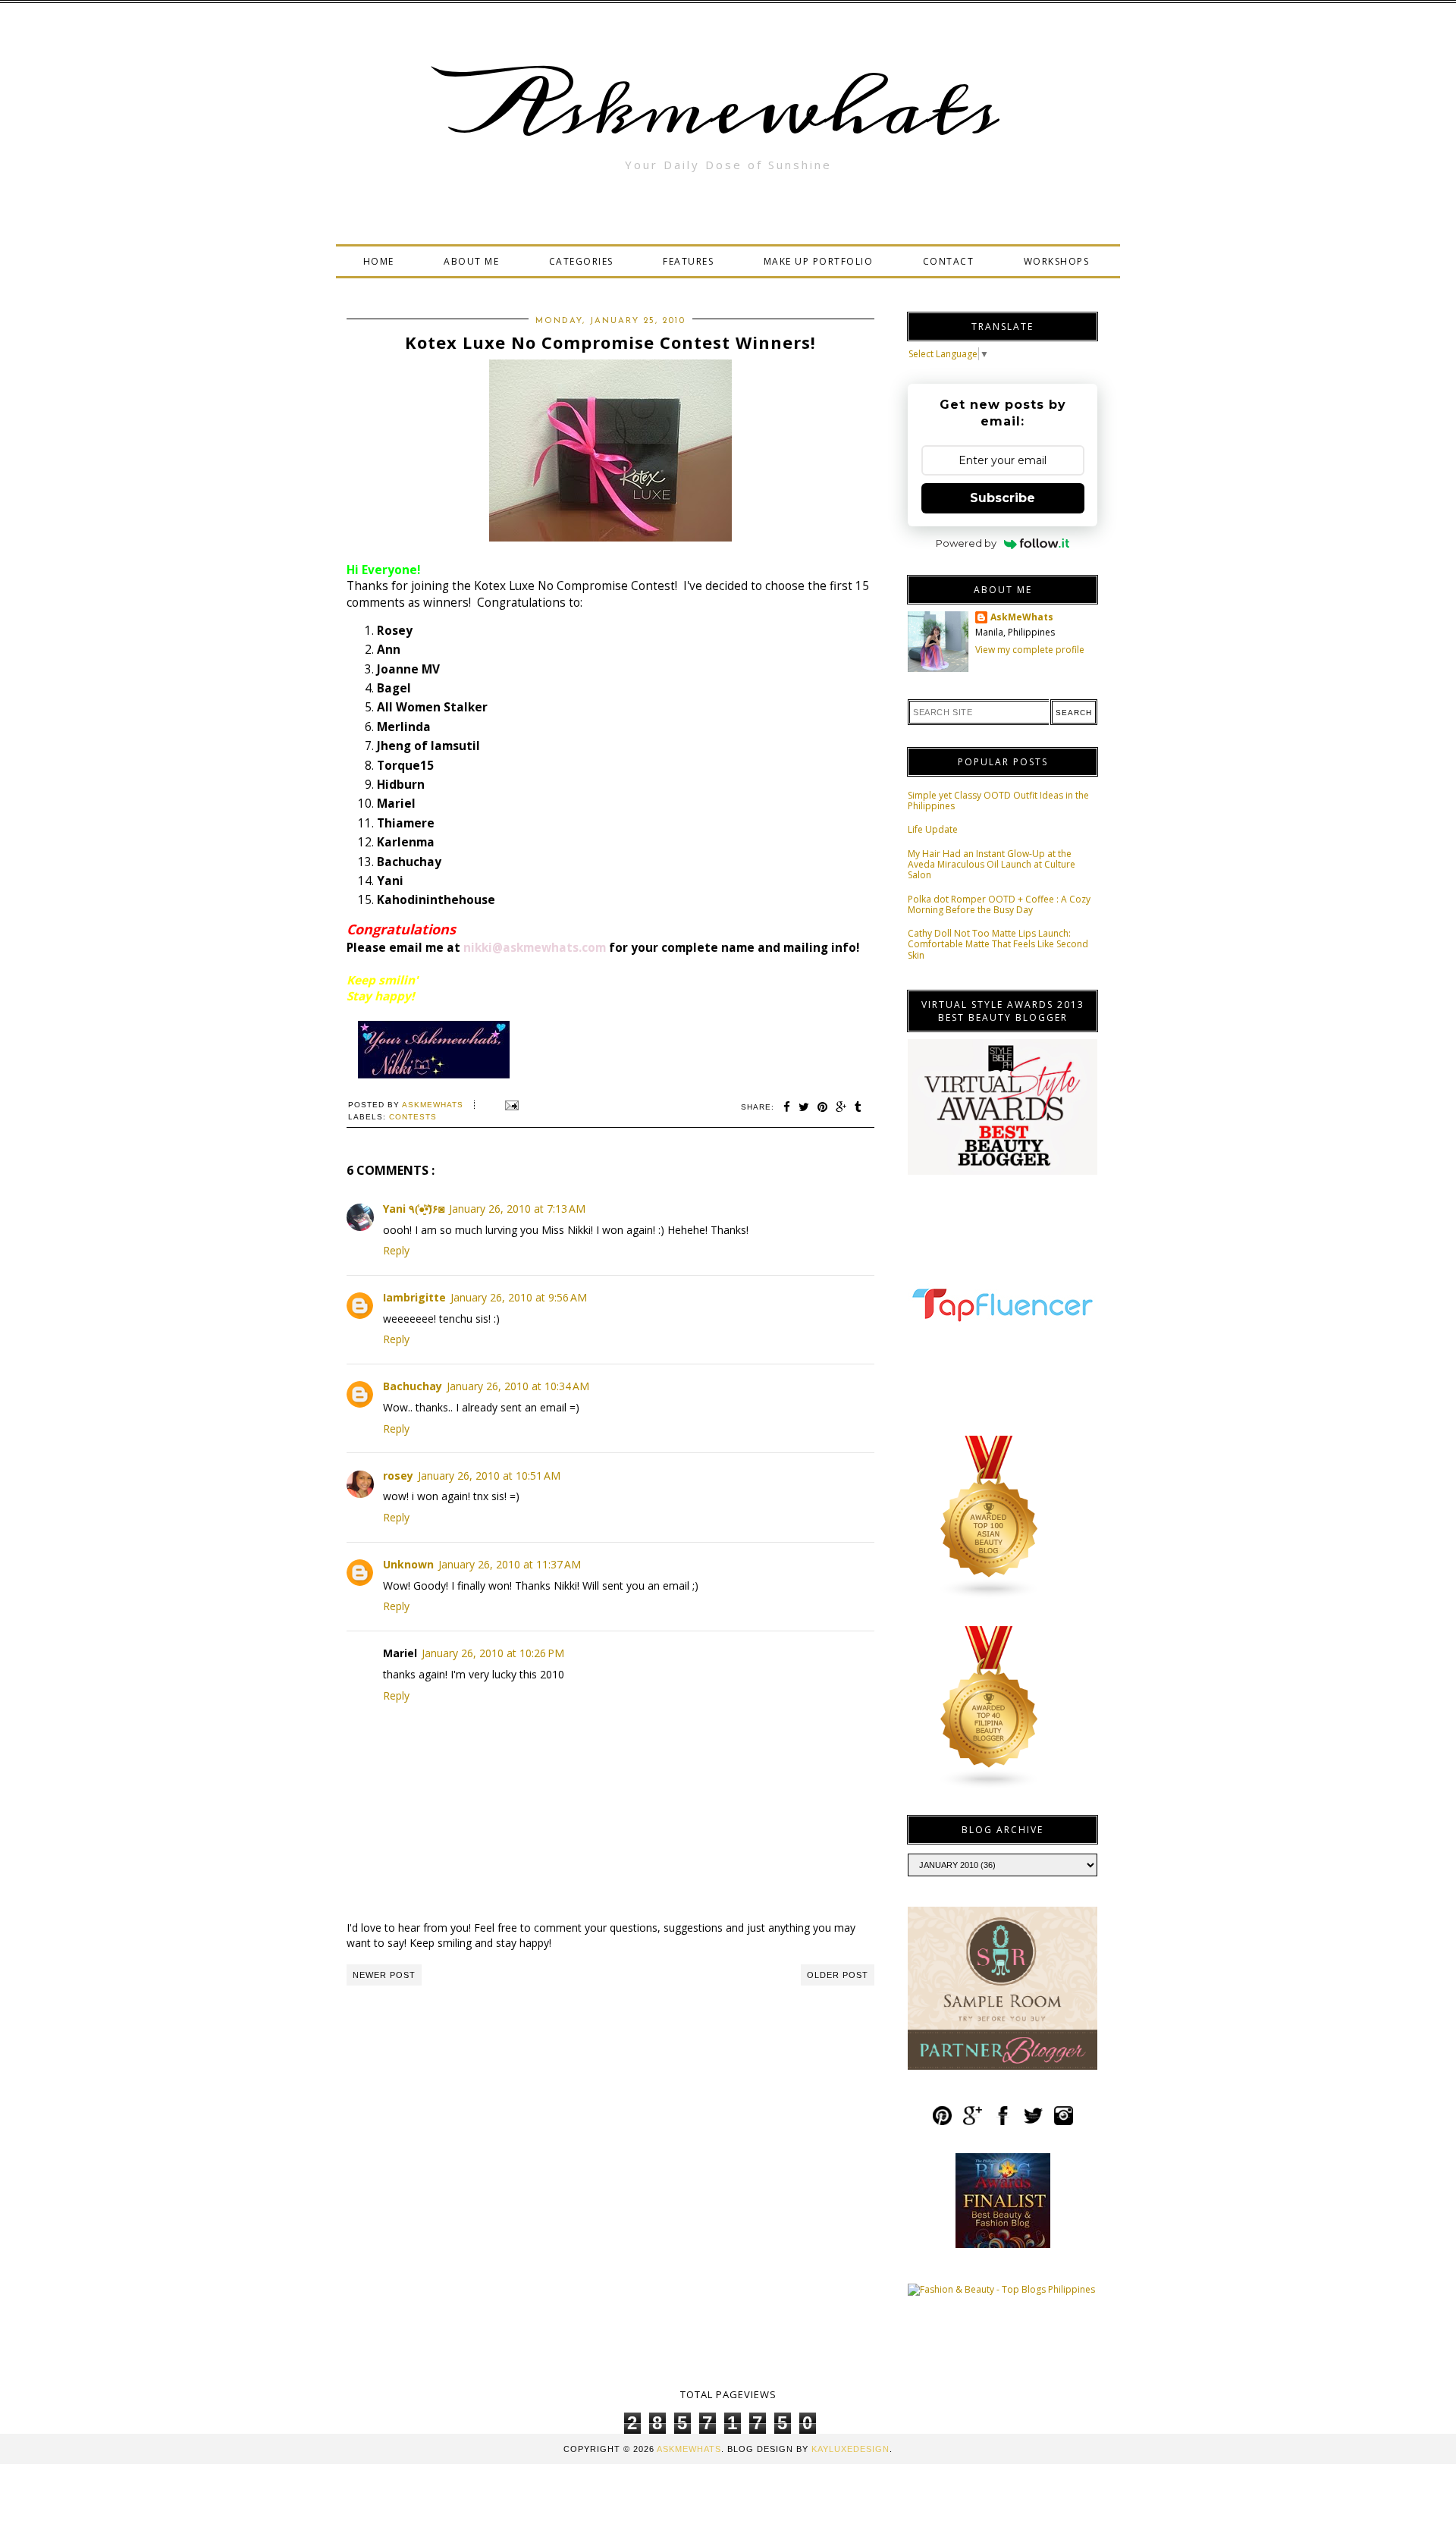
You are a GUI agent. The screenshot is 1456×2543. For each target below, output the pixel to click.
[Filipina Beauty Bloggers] (990, 1786)
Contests (413, 1117)
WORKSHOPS (1057, 261)
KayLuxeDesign (850, 2449)
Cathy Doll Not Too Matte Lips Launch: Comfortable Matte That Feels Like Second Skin (998, 944)
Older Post (838, 1975)
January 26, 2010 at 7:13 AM (517, 1209)
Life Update (933, 829)
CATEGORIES (581, 261)
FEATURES (688, 261)
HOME (379, 261)
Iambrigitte (414, 1297)
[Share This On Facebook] (787, 1107)
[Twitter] (1033, 2122)
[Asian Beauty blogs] (990, 1596)
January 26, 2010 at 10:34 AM (518, 1386)
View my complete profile (1030, 650)
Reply (396, 1250)
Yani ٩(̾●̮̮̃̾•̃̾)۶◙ (414, 1209)
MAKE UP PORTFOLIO (819, 261)
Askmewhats (728, 109)
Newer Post (384, 1975)
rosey (398, 1476)
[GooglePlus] (973, 2122)
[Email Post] (510, 1105)
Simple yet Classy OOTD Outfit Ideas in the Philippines (998, 801)
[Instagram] (1064, 2122)
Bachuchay (413, 1386)
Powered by (966, 543)
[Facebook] (1003, 2122)
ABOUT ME (471, 261)
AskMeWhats (1022, 617)
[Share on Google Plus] (841, 1107)
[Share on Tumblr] (858, 1107)
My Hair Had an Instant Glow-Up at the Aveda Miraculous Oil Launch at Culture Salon (992, 865)
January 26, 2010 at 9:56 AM (519, 1297)
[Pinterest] (942, 2122)
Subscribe (1003, 498)
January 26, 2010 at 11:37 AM (510, 1564)
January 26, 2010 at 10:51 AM (489, 1476)
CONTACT (949, 261)
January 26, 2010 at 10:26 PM (493, 1653)
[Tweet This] (804, 1107)
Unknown (408, 1564)
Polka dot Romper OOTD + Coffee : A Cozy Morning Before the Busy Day (999, 904)
